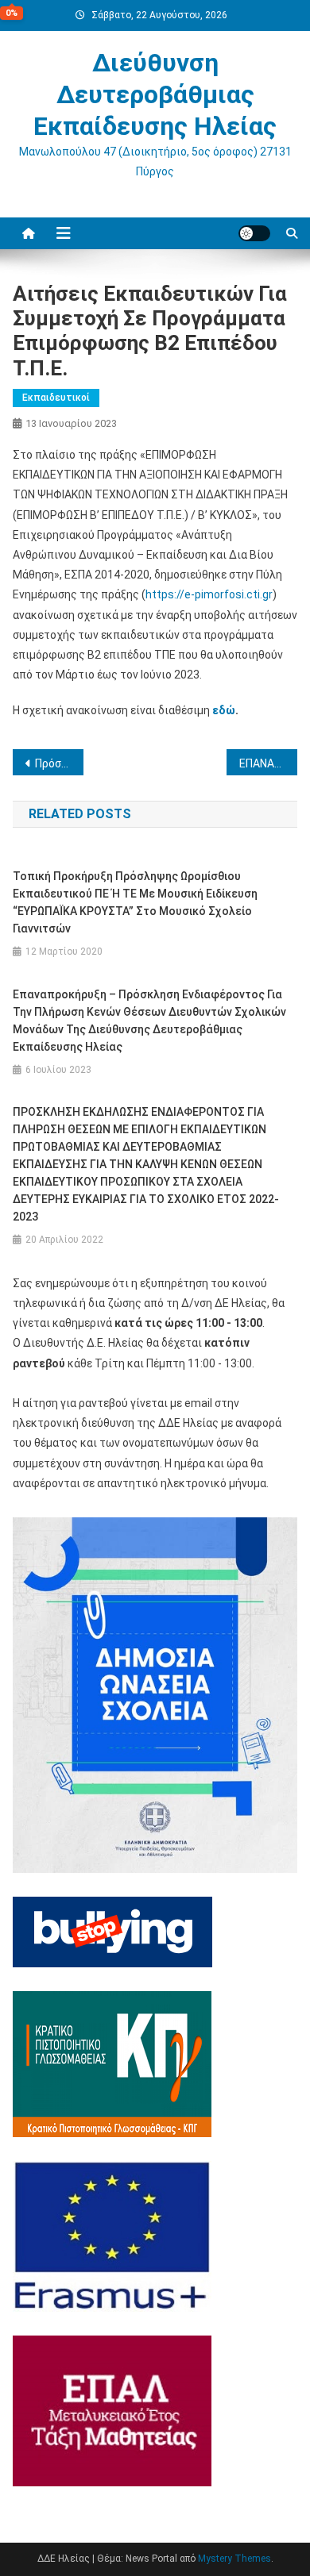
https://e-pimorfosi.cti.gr (209, 594)
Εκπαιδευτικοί (56, 398)
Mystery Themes (234, 2559)
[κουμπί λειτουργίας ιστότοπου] (254, 233)
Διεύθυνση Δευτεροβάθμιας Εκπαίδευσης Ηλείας (155, 94)
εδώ (224, 710)
